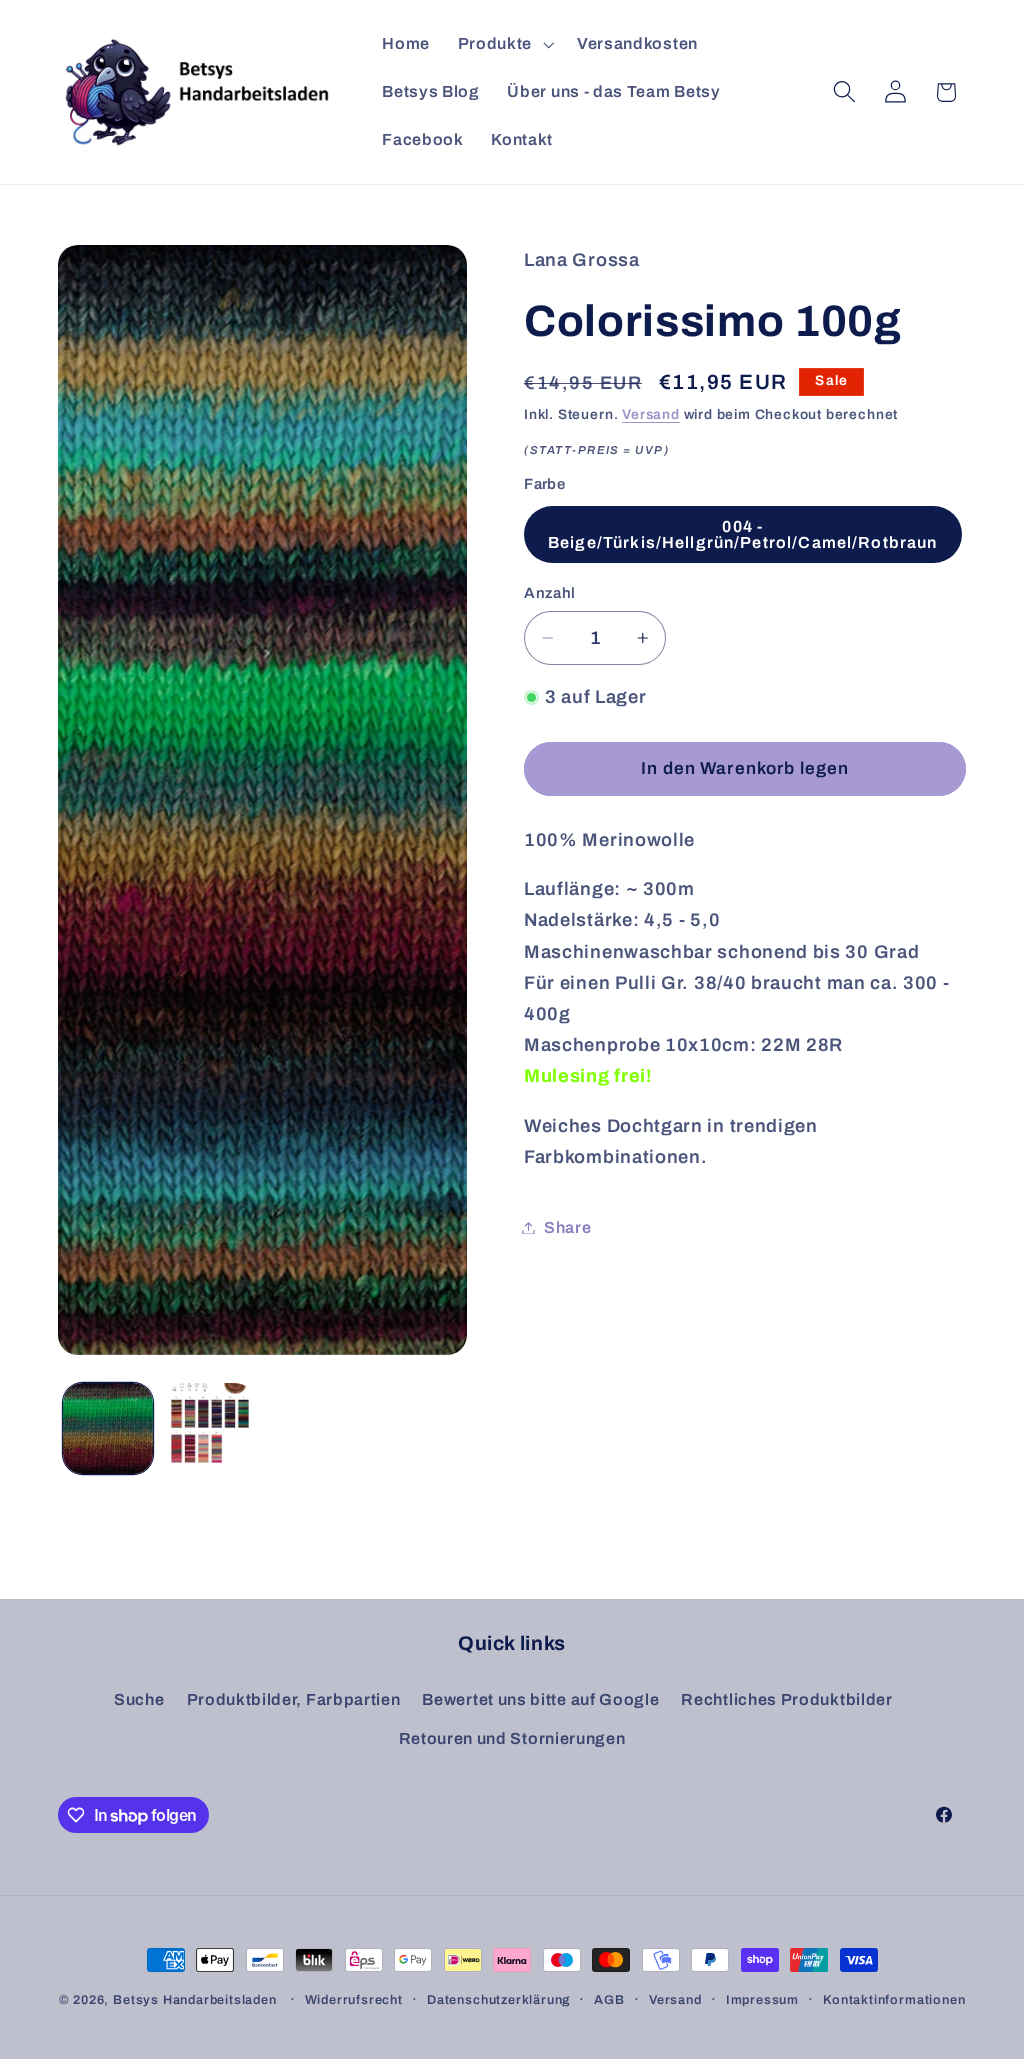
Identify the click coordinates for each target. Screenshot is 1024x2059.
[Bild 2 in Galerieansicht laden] (210, 1428)
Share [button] (567, 1227)
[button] (503, 44)
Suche (139, 1699)
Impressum (762, 2000)
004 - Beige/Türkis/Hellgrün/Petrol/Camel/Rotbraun (742, 534)
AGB (609, 2000)
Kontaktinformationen (894, 2000)
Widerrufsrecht (354, 2000)
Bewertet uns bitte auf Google (540, 1699)
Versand (651, 414)
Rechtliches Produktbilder (786, 1699)
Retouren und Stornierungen (512, 1738)
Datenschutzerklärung (498, 2000)
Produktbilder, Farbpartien (294, 1699)
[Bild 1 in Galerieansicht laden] (108, 1428)
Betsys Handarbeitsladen (195, 2000)
